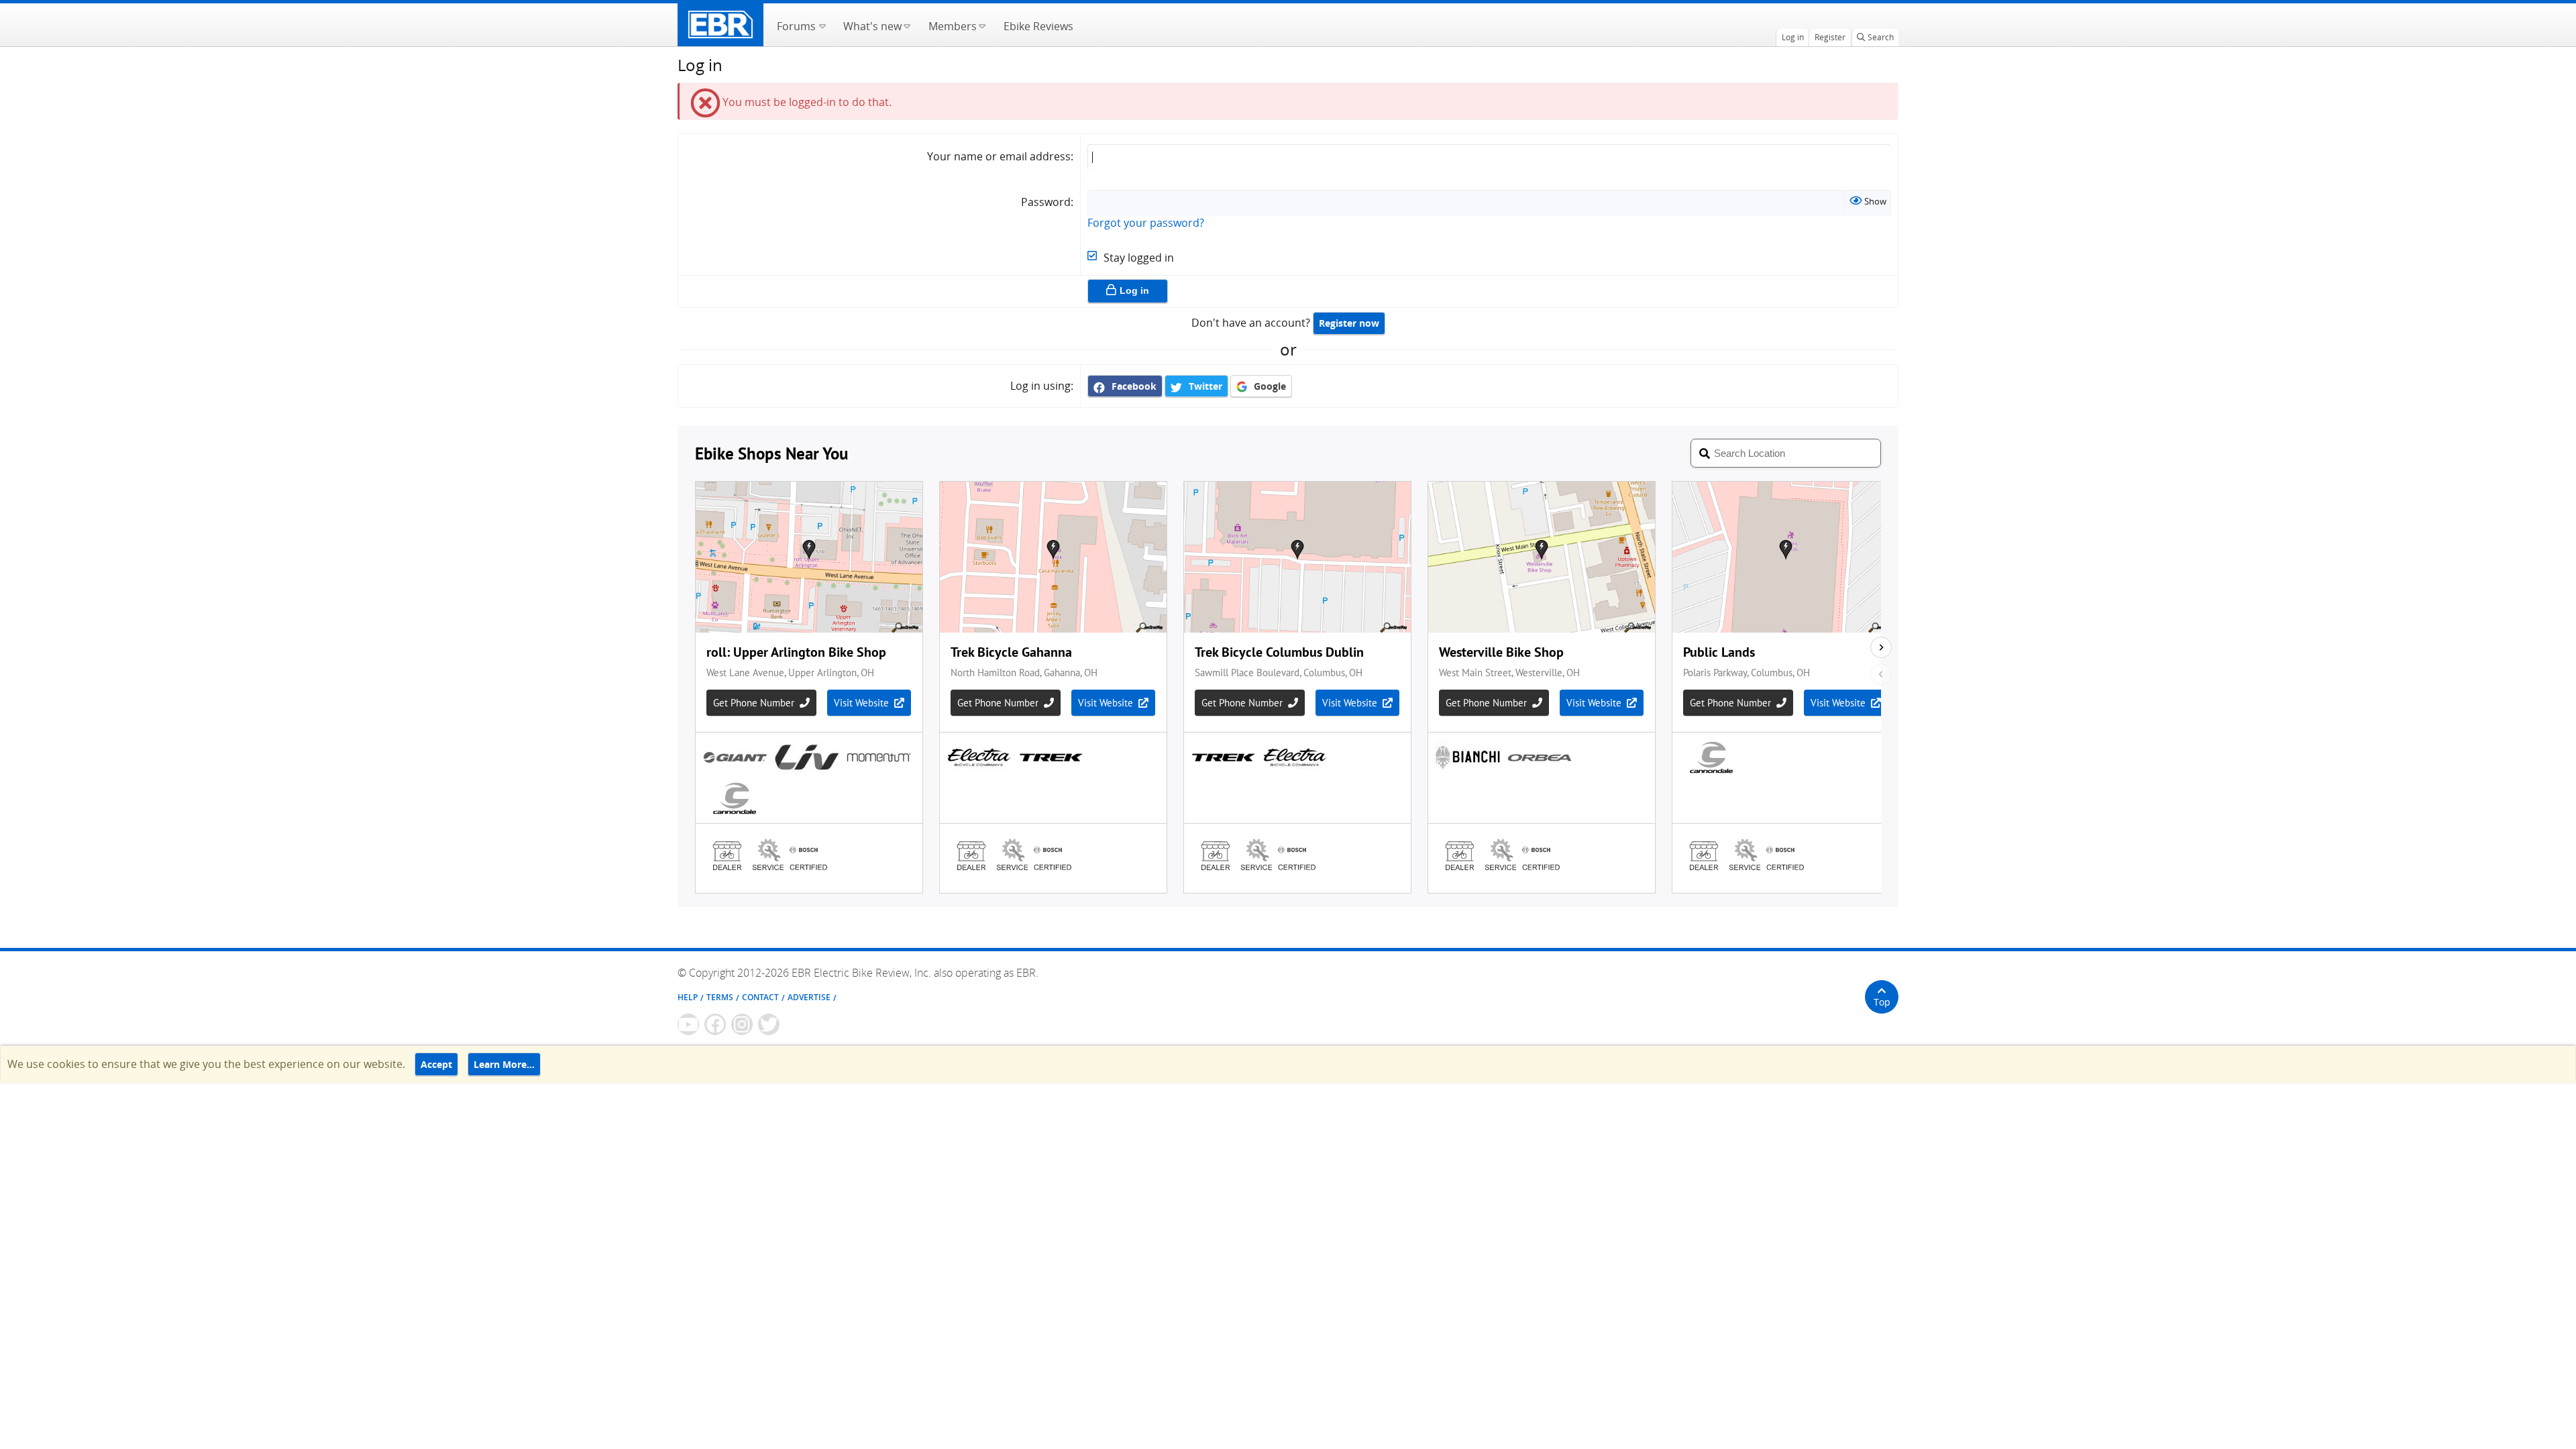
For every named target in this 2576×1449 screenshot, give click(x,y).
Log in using (1040, 386)
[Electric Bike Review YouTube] (688, 1024)
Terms (720, 997)
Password (1046, 202)
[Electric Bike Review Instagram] (742, 1024)
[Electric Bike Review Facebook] (715, 1024)
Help (688, 997)
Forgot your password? (1146, 223)
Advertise (809, 997)
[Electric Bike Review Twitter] (769, 1024)
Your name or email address (999, 156)
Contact (760, 997)
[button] (822, 25)
